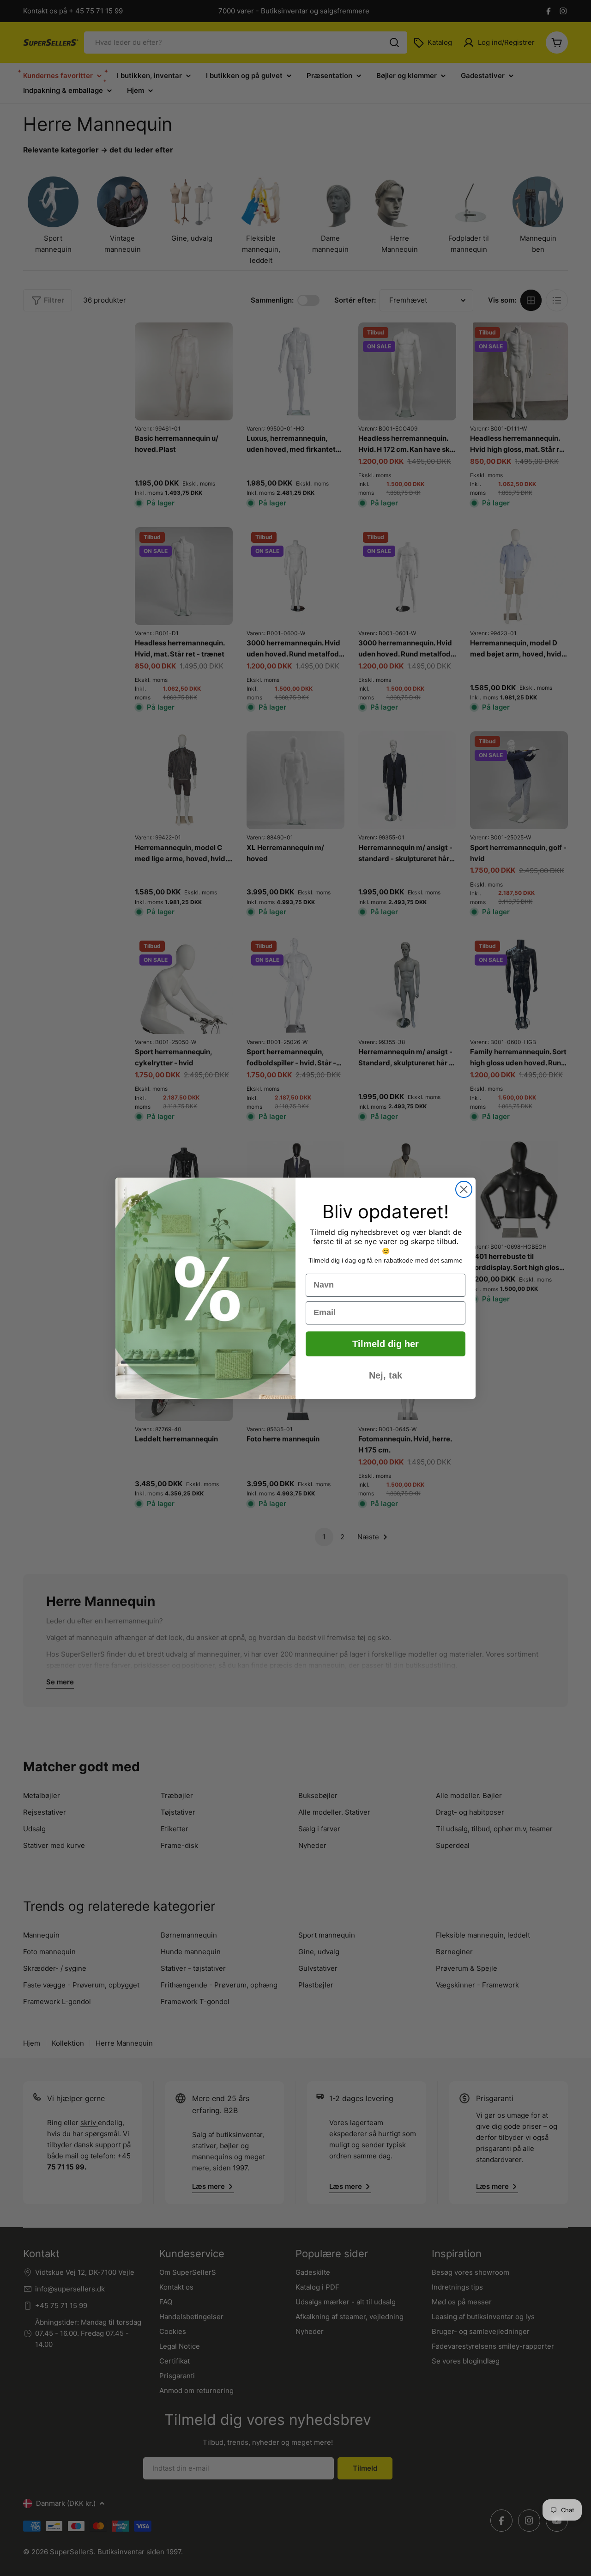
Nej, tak (386, 1375)
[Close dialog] (464, 1189)
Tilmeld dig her (386, 1344)
